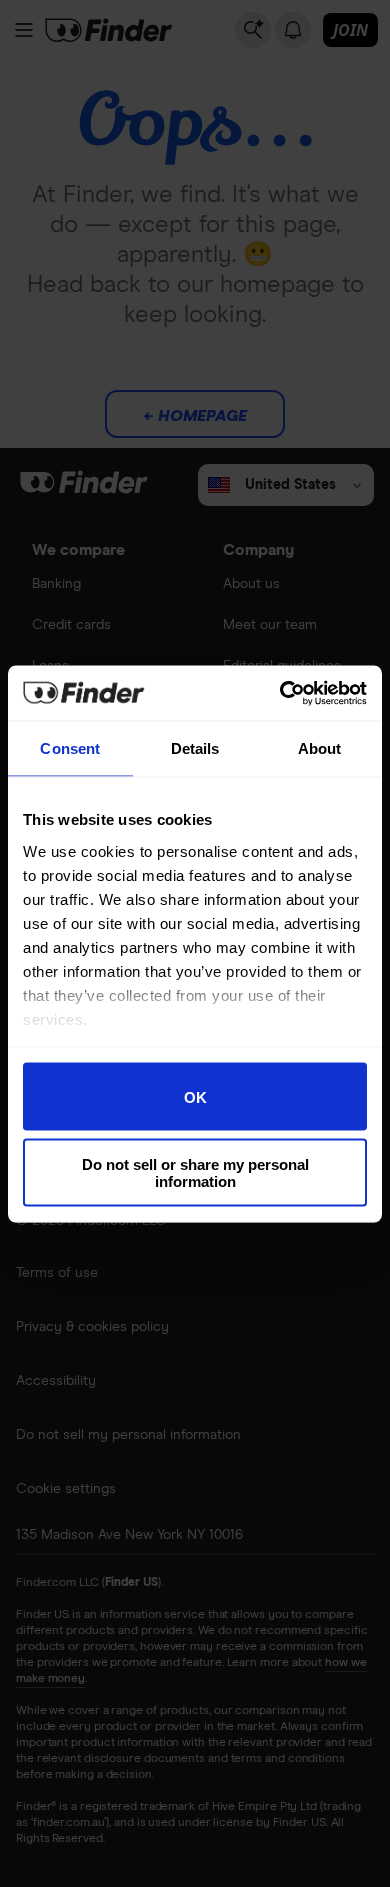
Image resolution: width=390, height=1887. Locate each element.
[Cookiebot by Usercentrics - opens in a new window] (280, 693)
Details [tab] (195, 748)
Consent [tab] (70, 748)
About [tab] (320, 748)
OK (195, 1096)
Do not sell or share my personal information (195, 1172)
